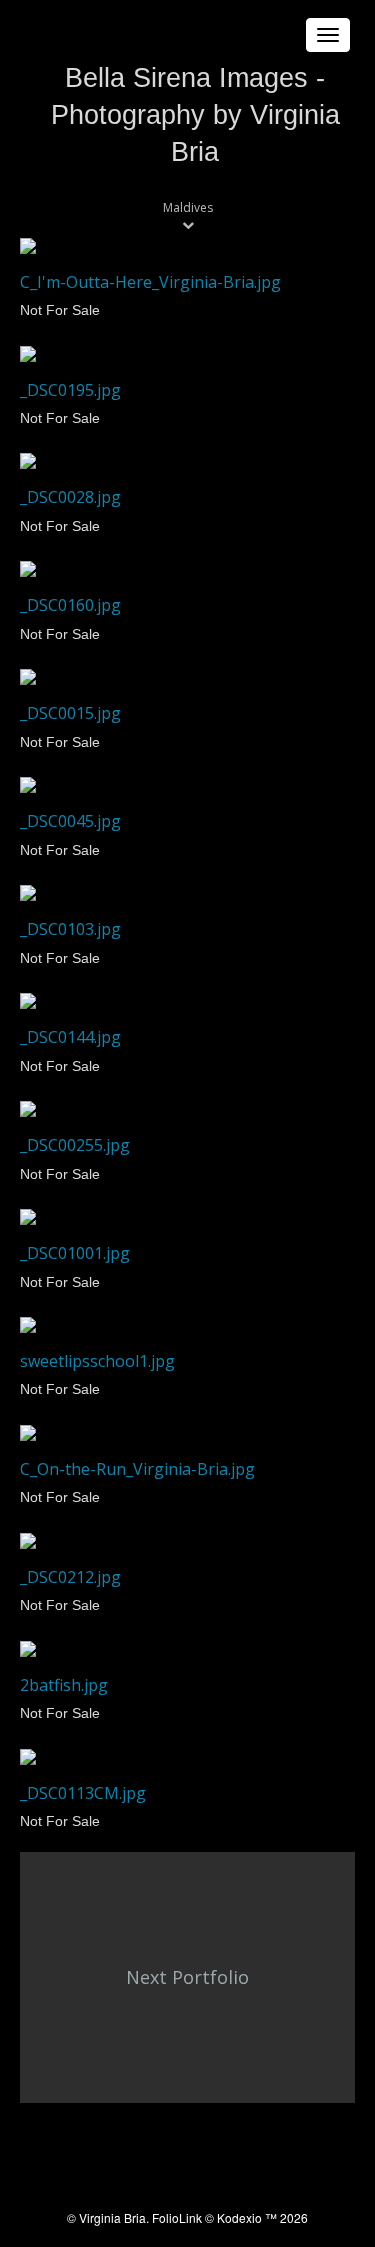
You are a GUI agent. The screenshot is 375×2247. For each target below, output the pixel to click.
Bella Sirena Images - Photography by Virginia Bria (195, 115)
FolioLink (177, 2217)
